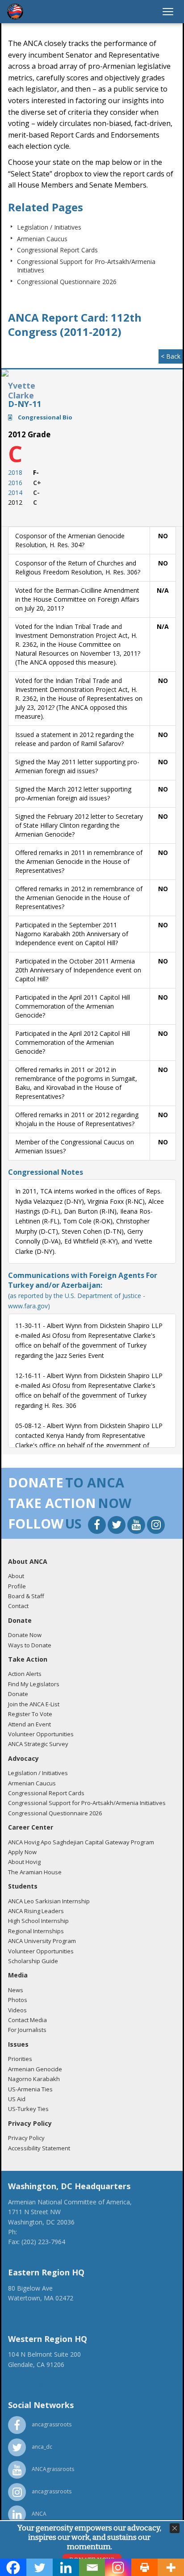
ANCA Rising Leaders (36, 1911)
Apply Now (22, 1852)
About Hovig (24, 1862)
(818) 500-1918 (30, 2374)
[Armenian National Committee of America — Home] (15, 12)
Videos (17, 2010)
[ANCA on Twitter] (117, 1526)
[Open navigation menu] (168, 12)
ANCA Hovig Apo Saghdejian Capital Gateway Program (81, 1842)
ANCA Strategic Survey (38, 1744)
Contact (18, 1606)
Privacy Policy (26, 2138)
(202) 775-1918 (41, 2232)
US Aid (17, 2099)
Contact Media (27, 2020)
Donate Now (25, 1635)
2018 (15, 472)
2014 (15, 492)
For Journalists (27, 2030)
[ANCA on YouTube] (137, 1526)
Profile (17, 1586)
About (16, 1576)
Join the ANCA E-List (34, 1704)
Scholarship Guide (33, 1961)
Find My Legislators (34, 1684)
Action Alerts (25, 1674)
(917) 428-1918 (30, 2308)
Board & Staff (26, 1596)
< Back (171, 356)
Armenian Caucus (42, 239)
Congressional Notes (46, 1172)
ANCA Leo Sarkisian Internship (49, 1901)
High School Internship (38, 1921)
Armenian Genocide (35, 2069)
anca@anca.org (30, 2252)
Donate (18, 1694)
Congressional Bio (44, 417)
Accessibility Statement (39, 2148)
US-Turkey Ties (28, 2109)
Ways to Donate (30, 1645)
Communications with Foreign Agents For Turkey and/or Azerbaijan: (83, 1290)
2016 (15, 483)
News (16, 1990)
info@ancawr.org (33, 2385)
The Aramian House (35, 1872)
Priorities (20, 2059)
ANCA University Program (42, 1941)
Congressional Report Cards (57, 250)
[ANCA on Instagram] (156, 1526)
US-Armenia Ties (30, 2089)
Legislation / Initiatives (49, 227)
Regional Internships (36, 1931)
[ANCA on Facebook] (98, 1526)
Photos (18, 2000)
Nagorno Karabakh (34, 2079)
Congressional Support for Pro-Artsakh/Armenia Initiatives (87, 1803)
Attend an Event (29, 1724)
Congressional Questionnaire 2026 (67, 282)
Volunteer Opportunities (41, 1734)
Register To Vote (30, 1714)
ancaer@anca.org (33, 2318)
